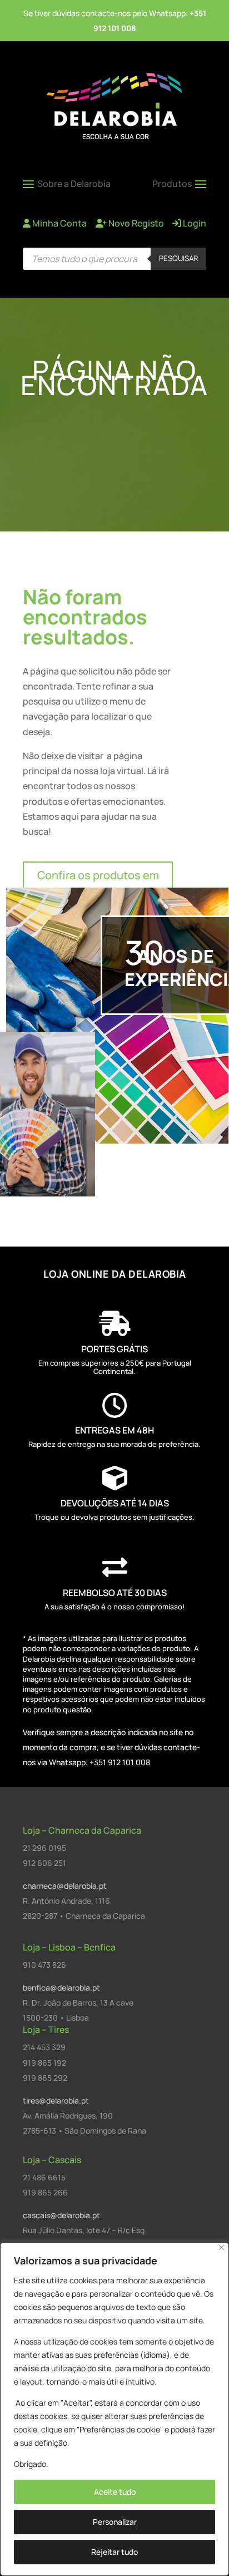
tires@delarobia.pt (56, 2100)
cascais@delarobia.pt (61, 2215)
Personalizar (115, 2522)
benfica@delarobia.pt (61, 1988)
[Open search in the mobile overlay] (114, 259)
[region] (114, 2409)
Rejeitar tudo (114, 2552)
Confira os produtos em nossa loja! (98, 885)
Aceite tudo (115, 2492)
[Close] (221, 2247)
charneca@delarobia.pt (65, 1886)
